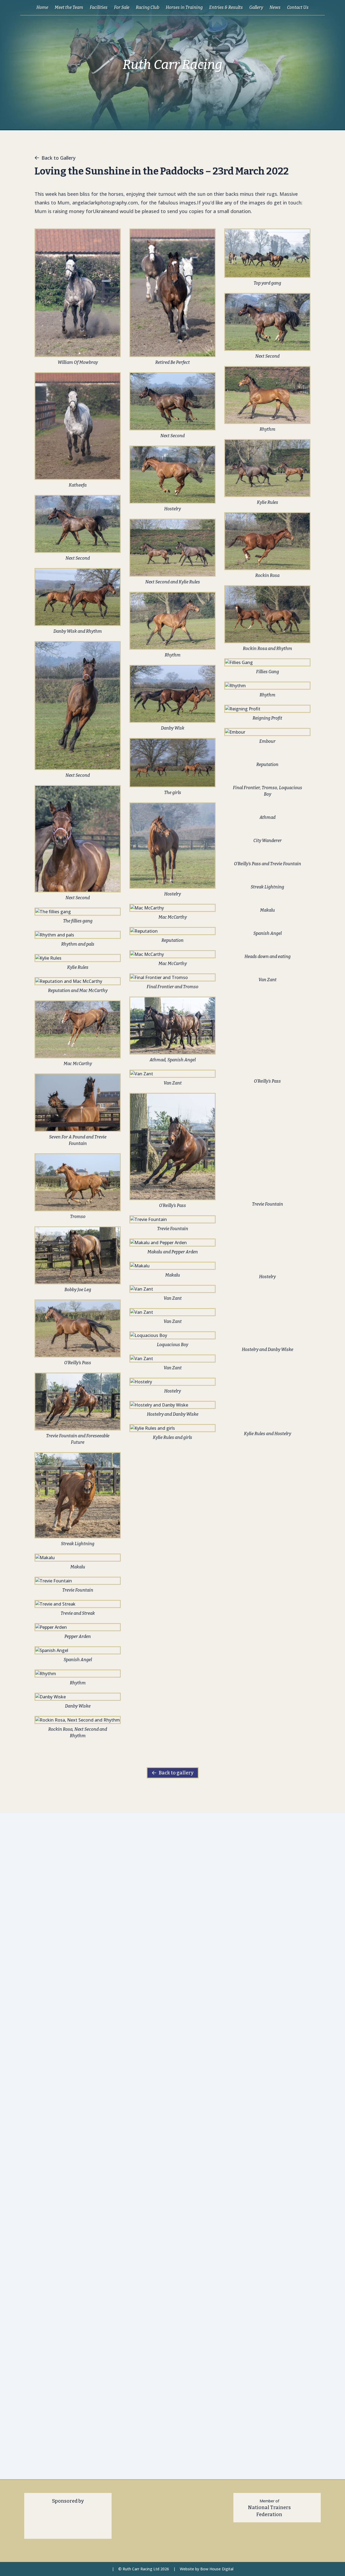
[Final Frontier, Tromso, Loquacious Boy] (267, 778)
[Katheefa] (78, 426)
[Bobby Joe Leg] (78, 1255)
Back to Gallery (58, 158)
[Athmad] (267, 808)
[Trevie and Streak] (78, 1604)
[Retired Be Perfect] (172, 293)
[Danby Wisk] (172, 694)
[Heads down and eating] (267, 947)
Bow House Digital (217, 2569)
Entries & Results (226, 7)
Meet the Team (69, 7)
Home (42, 7)
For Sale (122, 7)
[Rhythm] (78, 1674)
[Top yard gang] (267, 253)
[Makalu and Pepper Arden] (172, 1243)
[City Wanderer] (267, 831)
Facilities (99, 7)
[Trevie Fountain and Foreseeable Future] (78, 1402)
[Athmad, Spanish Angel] (172, 1026)
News (275, 7)
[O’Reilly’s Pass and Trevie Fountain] (267, 854)
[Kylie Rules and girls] (172, 1428)
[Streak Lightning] (78, 1495)
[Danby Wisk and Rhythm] (78, 597)
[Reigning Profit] (267, 709)
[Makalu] (78, 1558)
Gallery (256, 7)
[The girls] (172, 763)
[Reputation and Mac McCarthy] (78, 981)
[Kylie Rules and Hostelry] (267, 1086)
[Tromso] (78, 1182)
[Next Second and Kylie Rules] (172, 548)
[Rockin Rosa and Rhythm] (267, 614)
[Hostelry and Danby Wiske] (172, 1405)
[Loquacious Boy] (172, 1335)
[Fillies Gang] (267, 662)
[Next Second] (78, 524)
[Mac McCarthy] (78, 1029)
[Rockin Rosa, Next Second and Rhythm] (78, 1720)
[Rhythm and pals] (78, 935)
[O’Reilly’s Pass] (78, 1328)
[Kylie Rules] (78, 958)
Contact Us (298, 7)
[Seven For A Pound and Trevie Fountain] (78, 1102)
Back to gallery (176, 1773)
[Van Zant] (172, 1074)
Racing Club (148, 7)
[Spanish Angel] (78, 1650)
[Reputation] (172, 931)
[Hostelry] (172, 475)
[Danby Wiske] (78, 1697)
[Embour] (267, 732)
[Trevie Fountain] (78, 1581)
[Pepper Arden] (78, 1627)
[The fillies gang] (78, 912)
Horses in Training (184, 7)
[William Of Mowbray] (78, 293)
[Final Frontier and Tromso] (172, 977)
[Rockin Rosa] (267, 541)
